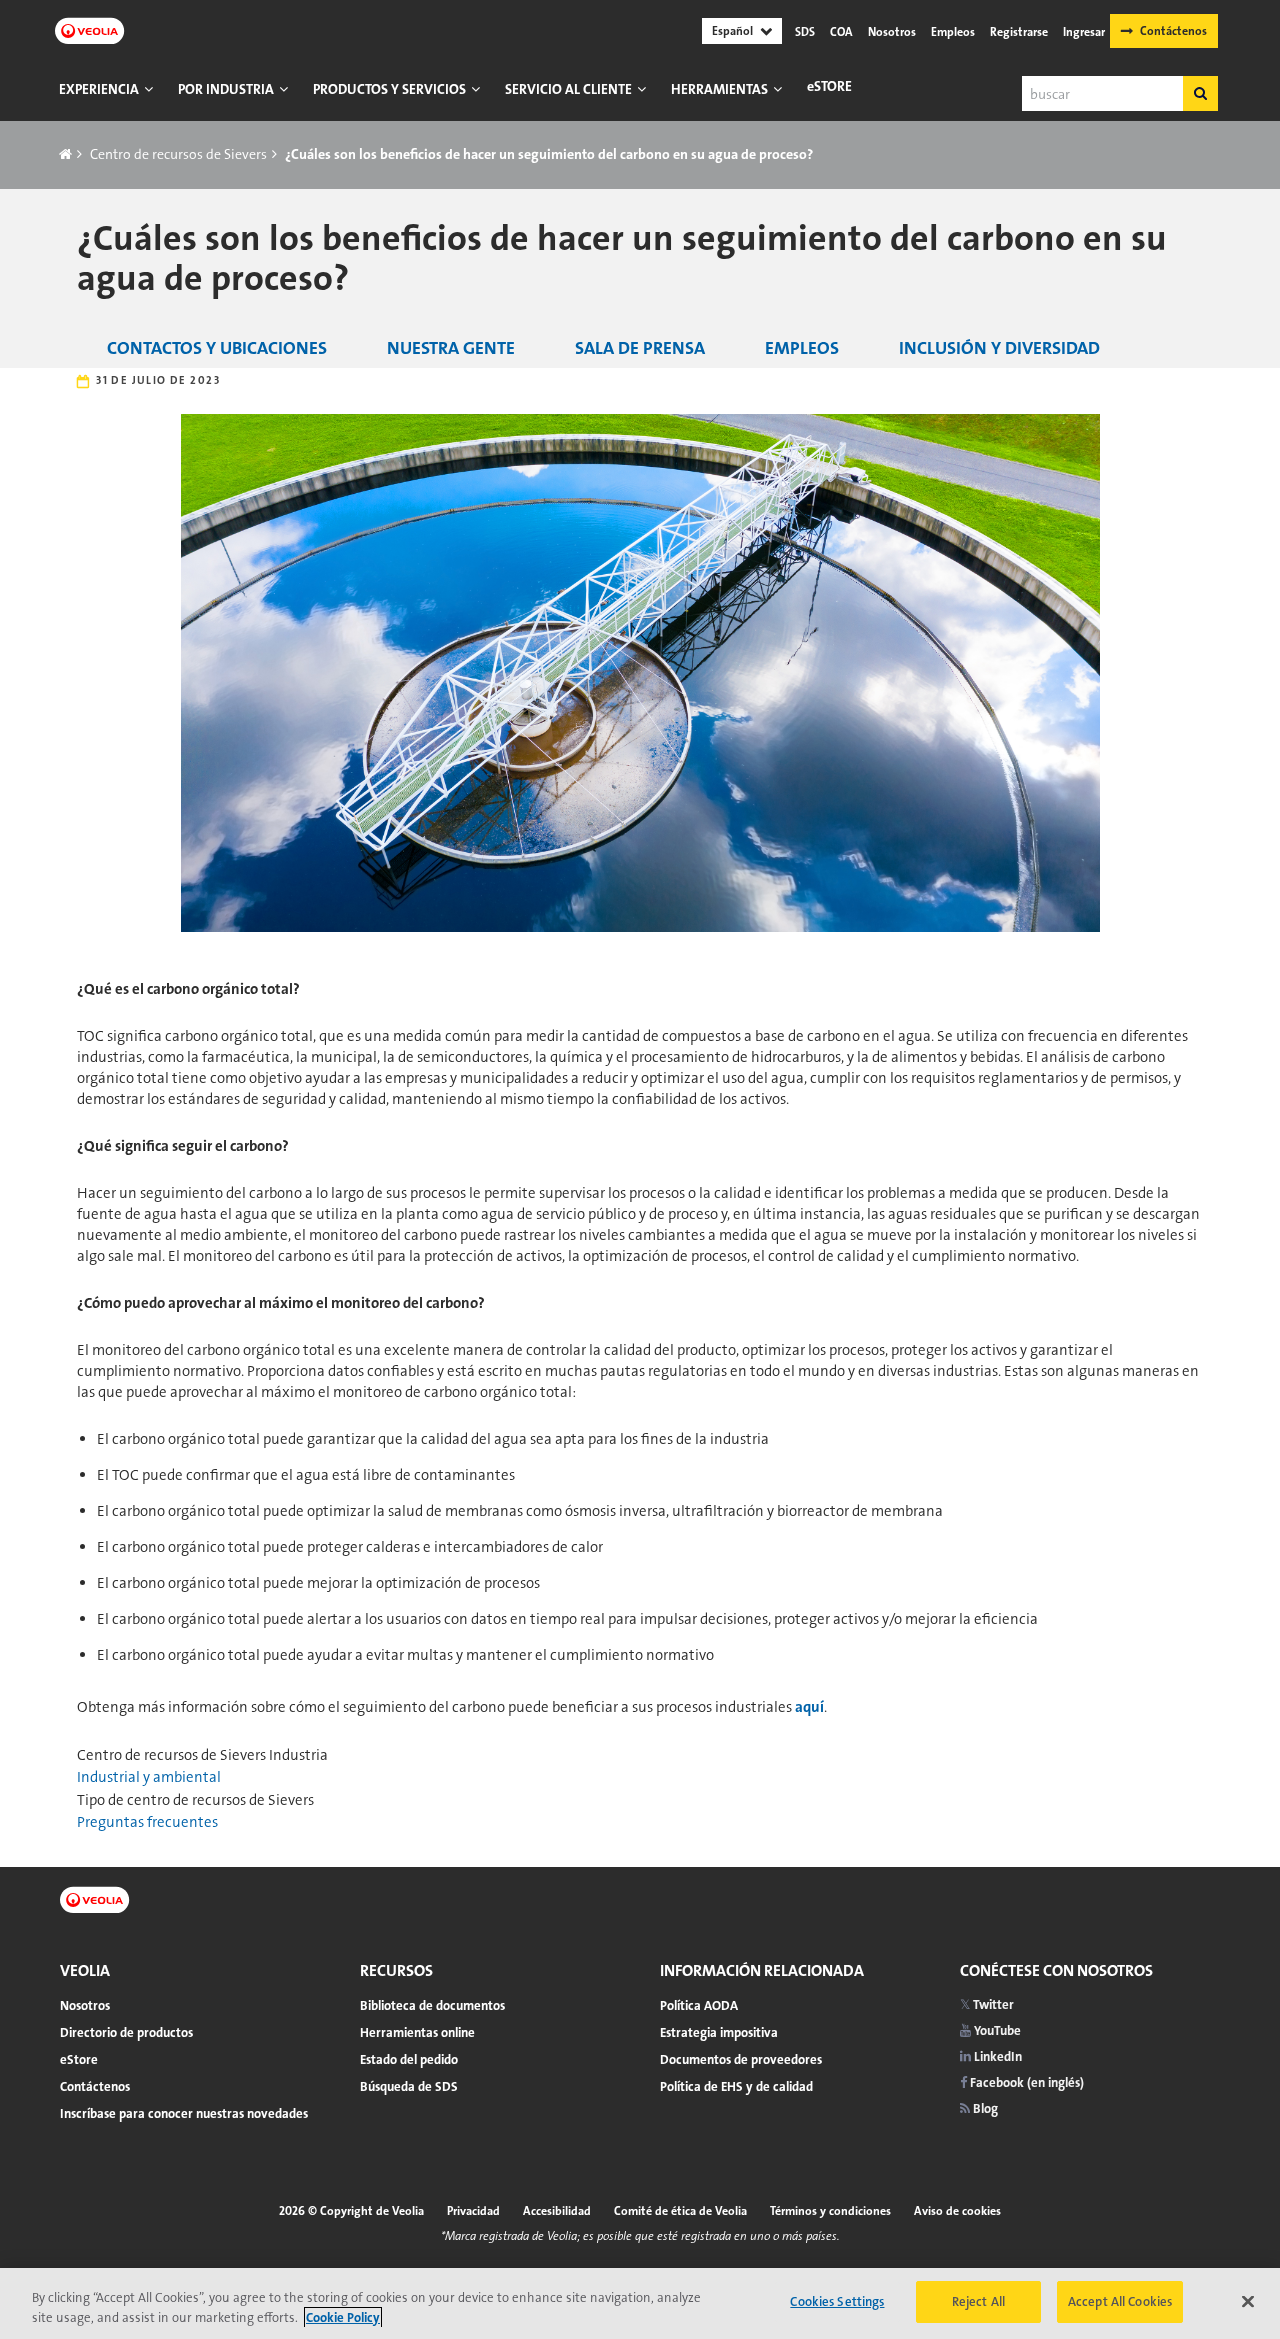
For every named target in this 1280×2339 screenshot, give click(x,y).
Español (732, 31)
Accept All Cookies (1120, 2301)
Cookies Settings (837, 2301)
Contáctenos (1173, 31)
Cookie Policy (343, 2317)
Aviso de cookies (957, 2211)
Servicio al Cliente (568, 89)
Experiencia (99, 89)
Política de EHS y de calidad (736, 2086)
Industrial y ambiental (149, 1777)
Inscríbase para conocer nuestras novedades (184, 2113)
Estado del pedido (409, 2059)
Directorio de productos (126, 2032)
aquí (809, 1707)
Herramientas (719, 89)
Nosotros (892, 32)
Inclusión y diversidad (999, 348)
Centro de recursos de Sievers (178, 154)
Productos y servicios (389, 89)
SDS (805, 32)
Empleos (953, 32)
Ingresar (1084, 32)
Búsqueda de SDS (409, 2086)
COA (841, 32)
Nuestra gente (451, 348)
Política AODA (699, 2005)
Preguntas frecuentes (147, 1822)
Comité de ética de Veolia (680, 2211)
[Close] (1248, 2301)
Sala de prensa (640, 348)
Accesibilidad (557, 2211)
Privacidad (473, 2211)
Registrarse (1019, 32)
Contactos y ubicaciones (217, 348)
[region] (640, 2303)
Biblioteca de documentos (432, 2005)
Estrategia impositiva (719, 2032)
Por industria (226, 89)
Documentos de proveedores (741, 2059)
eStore (829, 86)
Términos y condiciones (830, 2211)
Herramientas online (417, 2032)
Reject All (978, 2301)
